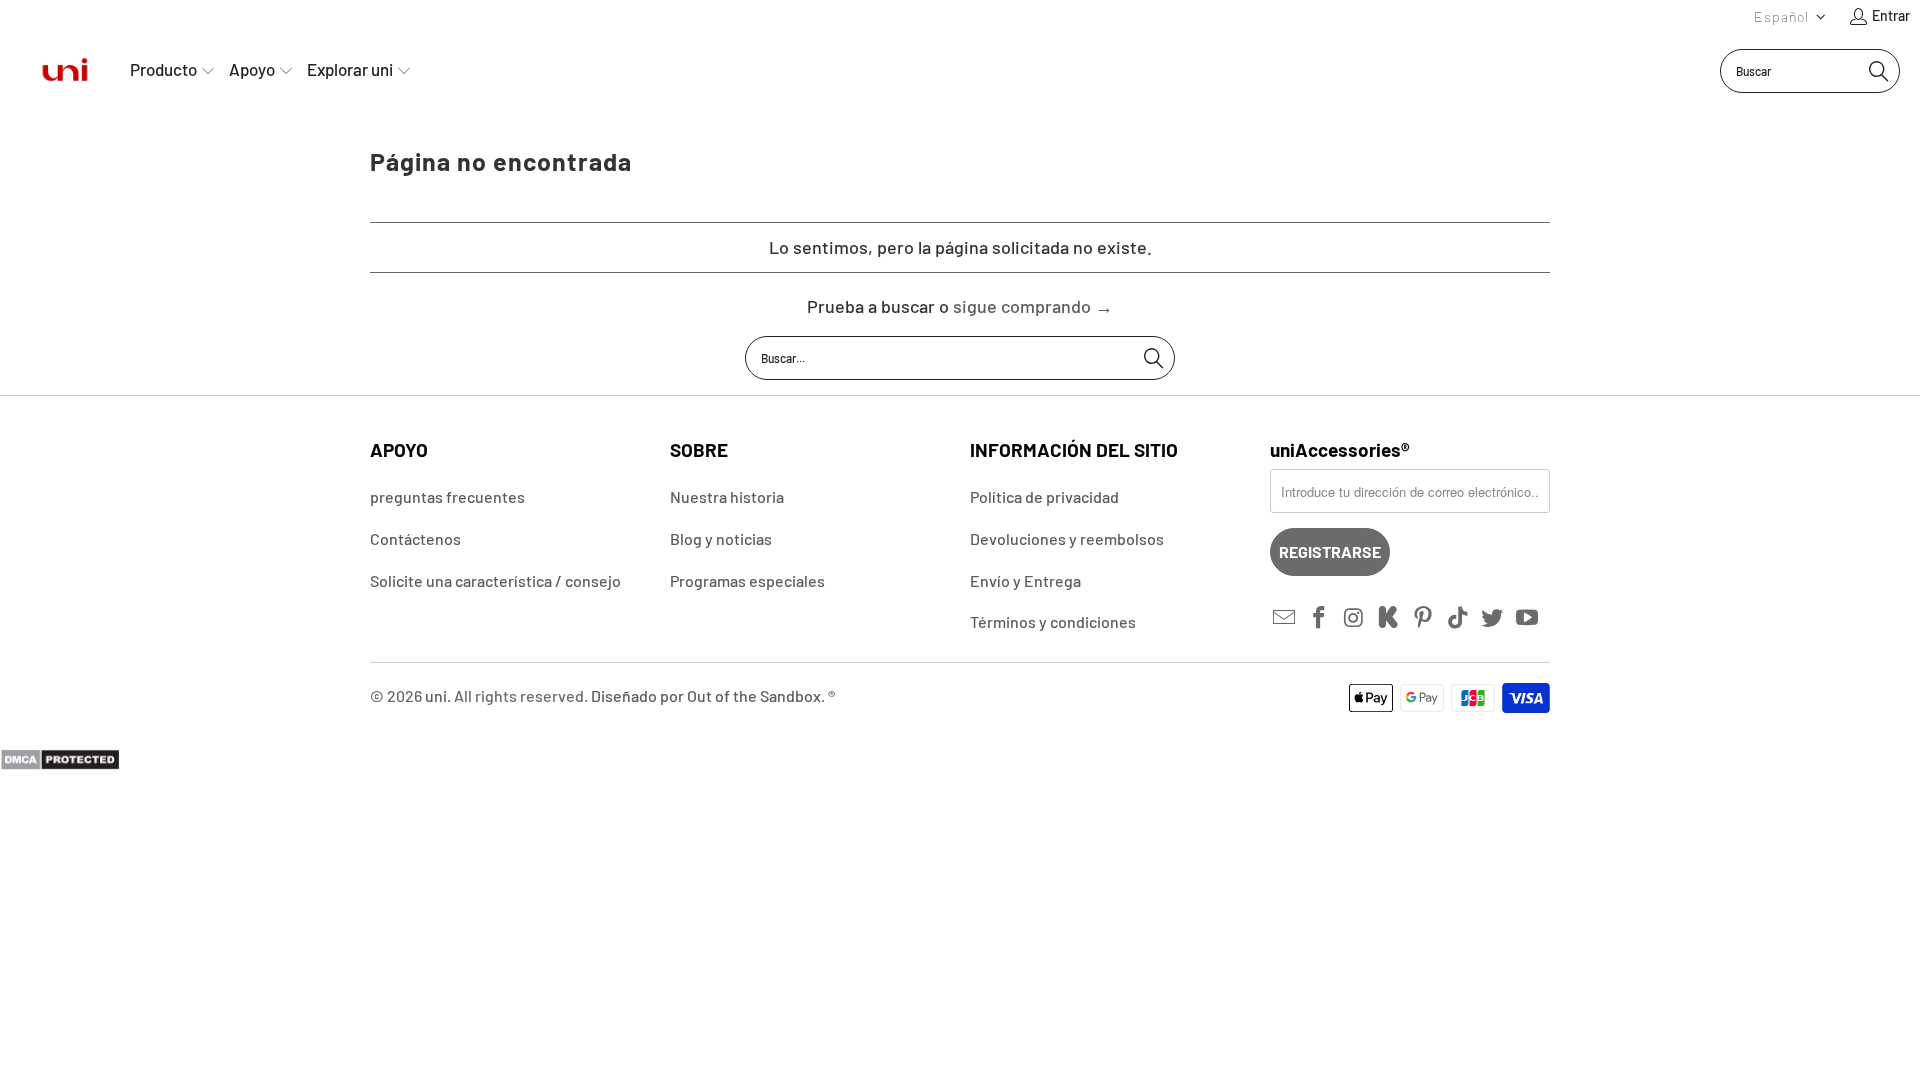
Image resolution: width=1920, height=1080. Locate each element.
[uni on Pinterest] (1424, 618)
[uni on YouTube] (1528, 618)
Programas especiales (747, 580)
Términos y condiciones (1053, 621)
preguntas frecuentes (447, 496)
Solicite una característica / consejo (495, 580)
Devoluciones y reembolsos (1067, 538)
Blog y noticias (721, 538)
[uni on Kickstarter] (1389, 618)
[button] (1790, 16)
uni (436, 695)
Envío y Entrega (1025, 580)
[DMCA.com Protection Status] (60, 764)
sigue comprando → (1033, 306)
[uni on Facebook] (1320, 618)
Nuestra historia (727, 496)
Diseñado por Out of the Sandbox (706, 695)
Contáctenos (415, 538)
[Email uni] (1285, 618)
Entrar (1891, 15)
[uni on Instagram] (1354, 618)
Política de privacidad (1044, 496)
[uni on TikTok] (1458, 618)
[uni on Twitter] (1493, 618)
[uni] (65, 70)
